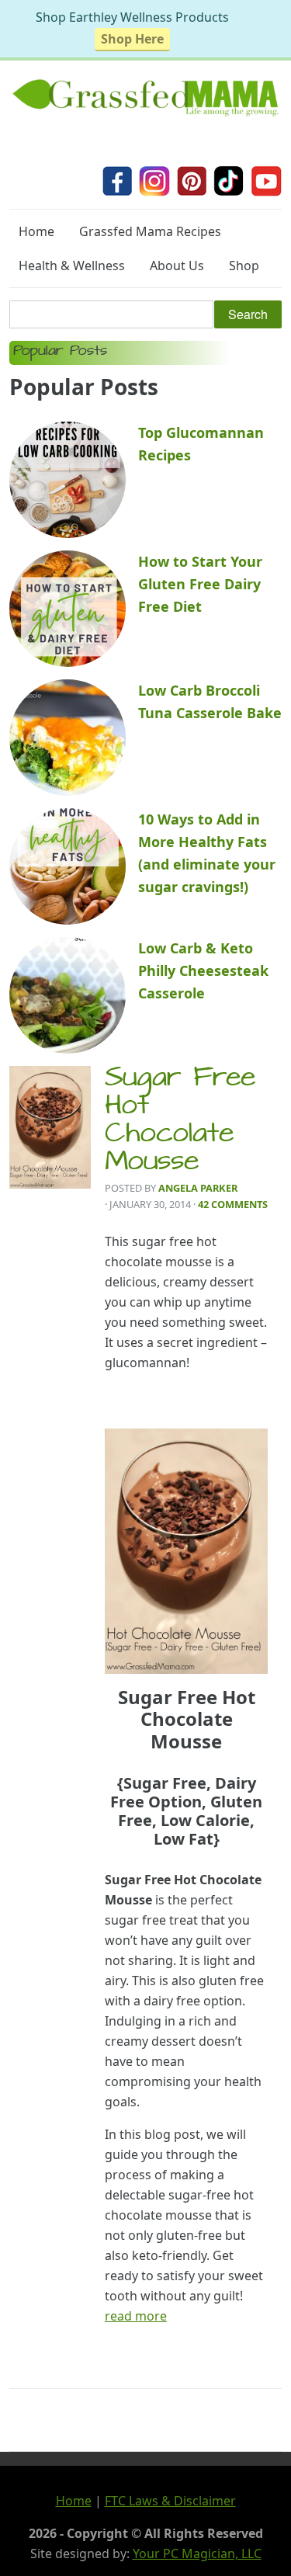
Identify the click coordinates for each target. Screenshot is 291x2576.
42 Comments (233, 1204)
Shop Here (132, 39)
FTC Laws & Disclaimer (170, 2501)
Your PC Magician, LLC (197, 2553)
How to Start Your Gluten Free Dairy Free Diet (200, 584)
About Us (177, 266)
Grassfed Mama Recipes (150, 231)
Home (36, 231)
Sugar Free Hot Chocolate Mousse (180, 1122)
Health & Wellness (72, 266)
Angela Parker (198, 1188)
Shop (244, 266)
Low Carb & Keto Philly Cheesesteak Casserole (203, 971)
